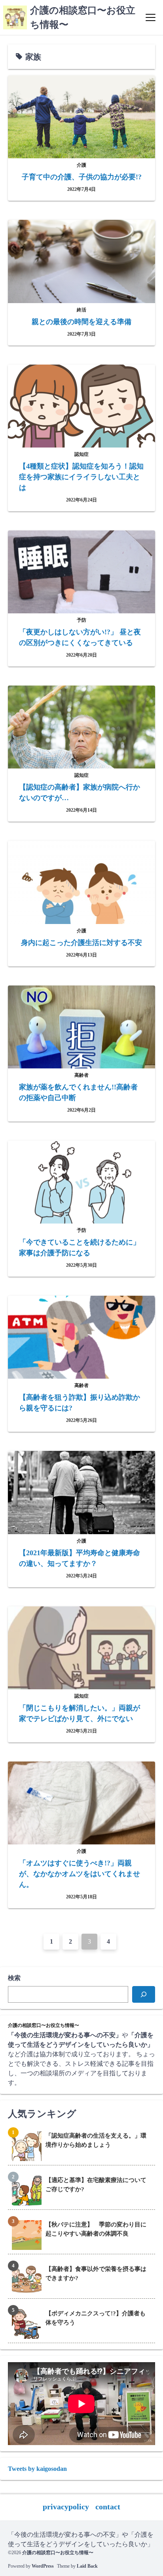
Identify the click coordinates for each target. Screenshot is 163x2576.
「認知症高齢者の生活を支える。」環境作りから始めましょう (96, 2140)
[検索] (144, 1994)
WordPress (43, 2566)
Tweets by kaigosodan (37, 2469)
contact (108, 2507)
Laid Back (87, 2566)
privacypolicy (66, 2507)
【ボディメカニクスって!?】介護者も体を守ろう (96, 2318)
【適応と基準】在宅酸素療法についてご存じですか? (96, 2185)
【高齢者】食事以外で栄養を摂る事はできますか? (96, 2273)
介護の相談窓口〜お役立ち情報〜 (58, 2553)
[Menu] (151, 17)
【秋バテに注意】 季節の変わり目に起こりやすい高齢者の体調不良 (96, 2229)
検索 (14, 1978)
